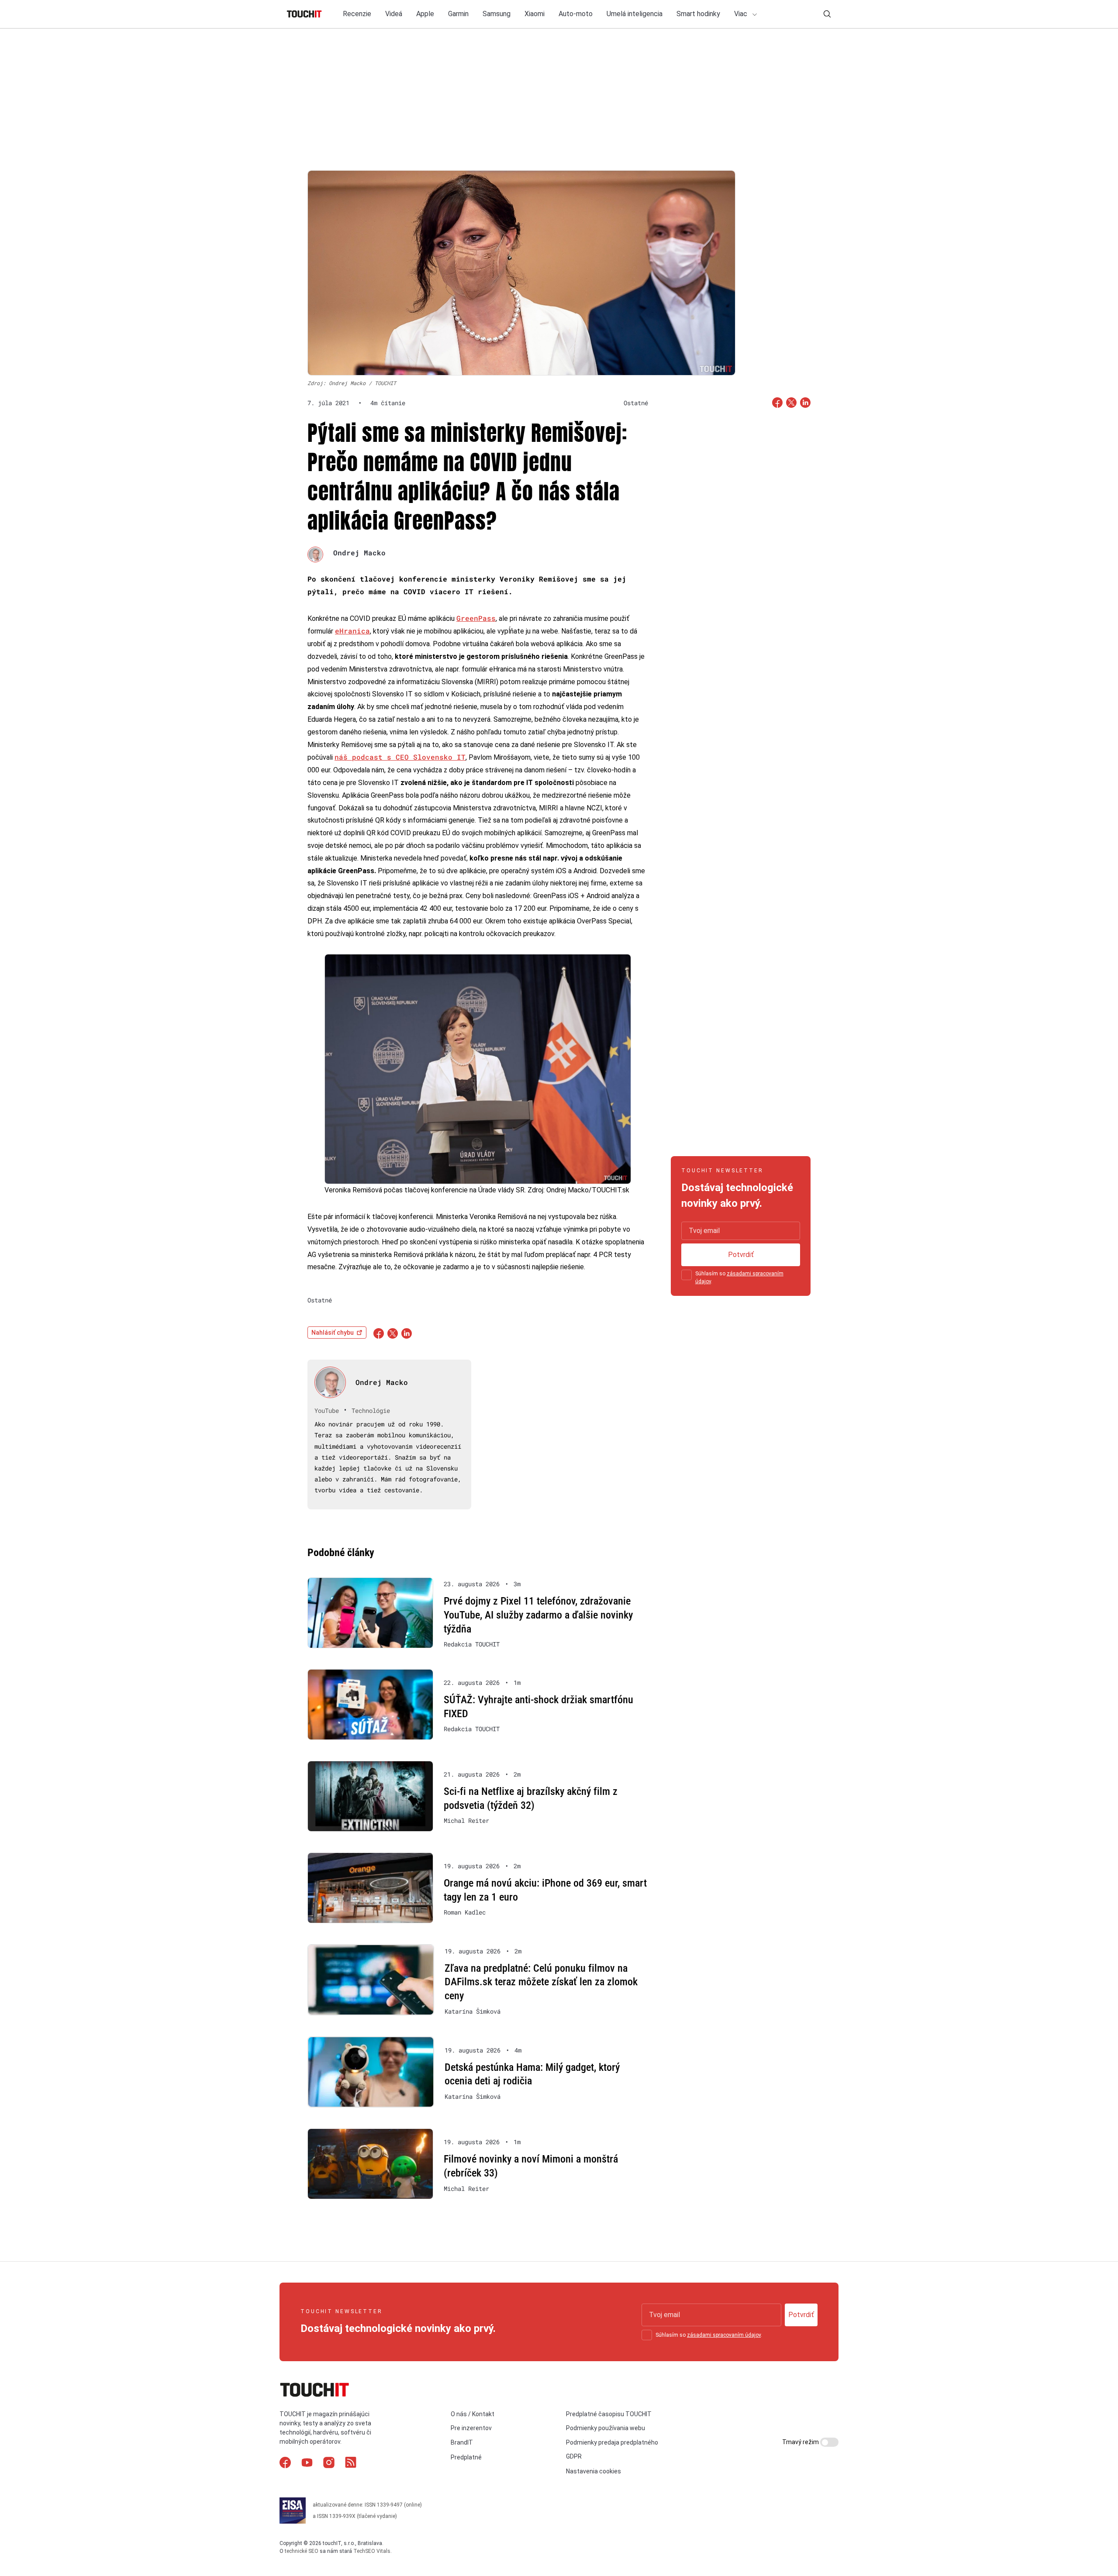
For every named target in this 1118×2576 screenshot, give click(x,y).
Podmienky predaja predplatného (612, 2442)
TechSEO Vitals (372, 2551)
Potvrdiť (741, 1255)
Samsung (497, 14)
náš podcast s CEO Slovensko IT (400, 757)
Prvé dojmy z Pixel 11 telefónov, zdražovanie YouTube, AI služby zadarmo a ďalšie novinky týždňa (538, 1615)
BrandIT (462, 2442)
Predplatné (466, 2457)
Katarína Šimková (473, 2011)
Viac (742, 14)
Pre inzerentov (471, 2428)
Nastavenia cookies (594, 2471)
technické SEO (302, 2551)
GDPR (574, 2456)
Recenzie (357, 14)
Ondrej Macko (359, 553)
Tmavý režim (801, 2442)
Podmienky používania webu (606, 2428)
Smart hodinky (698, 14)
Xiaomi (535, 14)
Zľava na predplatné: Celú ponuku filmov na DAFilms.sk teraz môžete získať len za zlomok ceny (541, 1982)
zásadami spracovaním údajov (724, 2335)
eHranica (352, 631)
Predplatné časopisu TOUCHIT (609, 2414)
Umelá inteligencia (635, 14)
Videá (394, 14)
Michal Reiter (466, 1821)
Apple (425, 14)
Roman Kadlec (465, 1912)
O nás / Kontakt (473, 2414)
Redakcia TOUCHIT (472, 1644)
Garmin (458, 14)
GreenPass (476, 618)
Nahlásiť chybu (333, 1333)
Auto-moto (576, 14)
